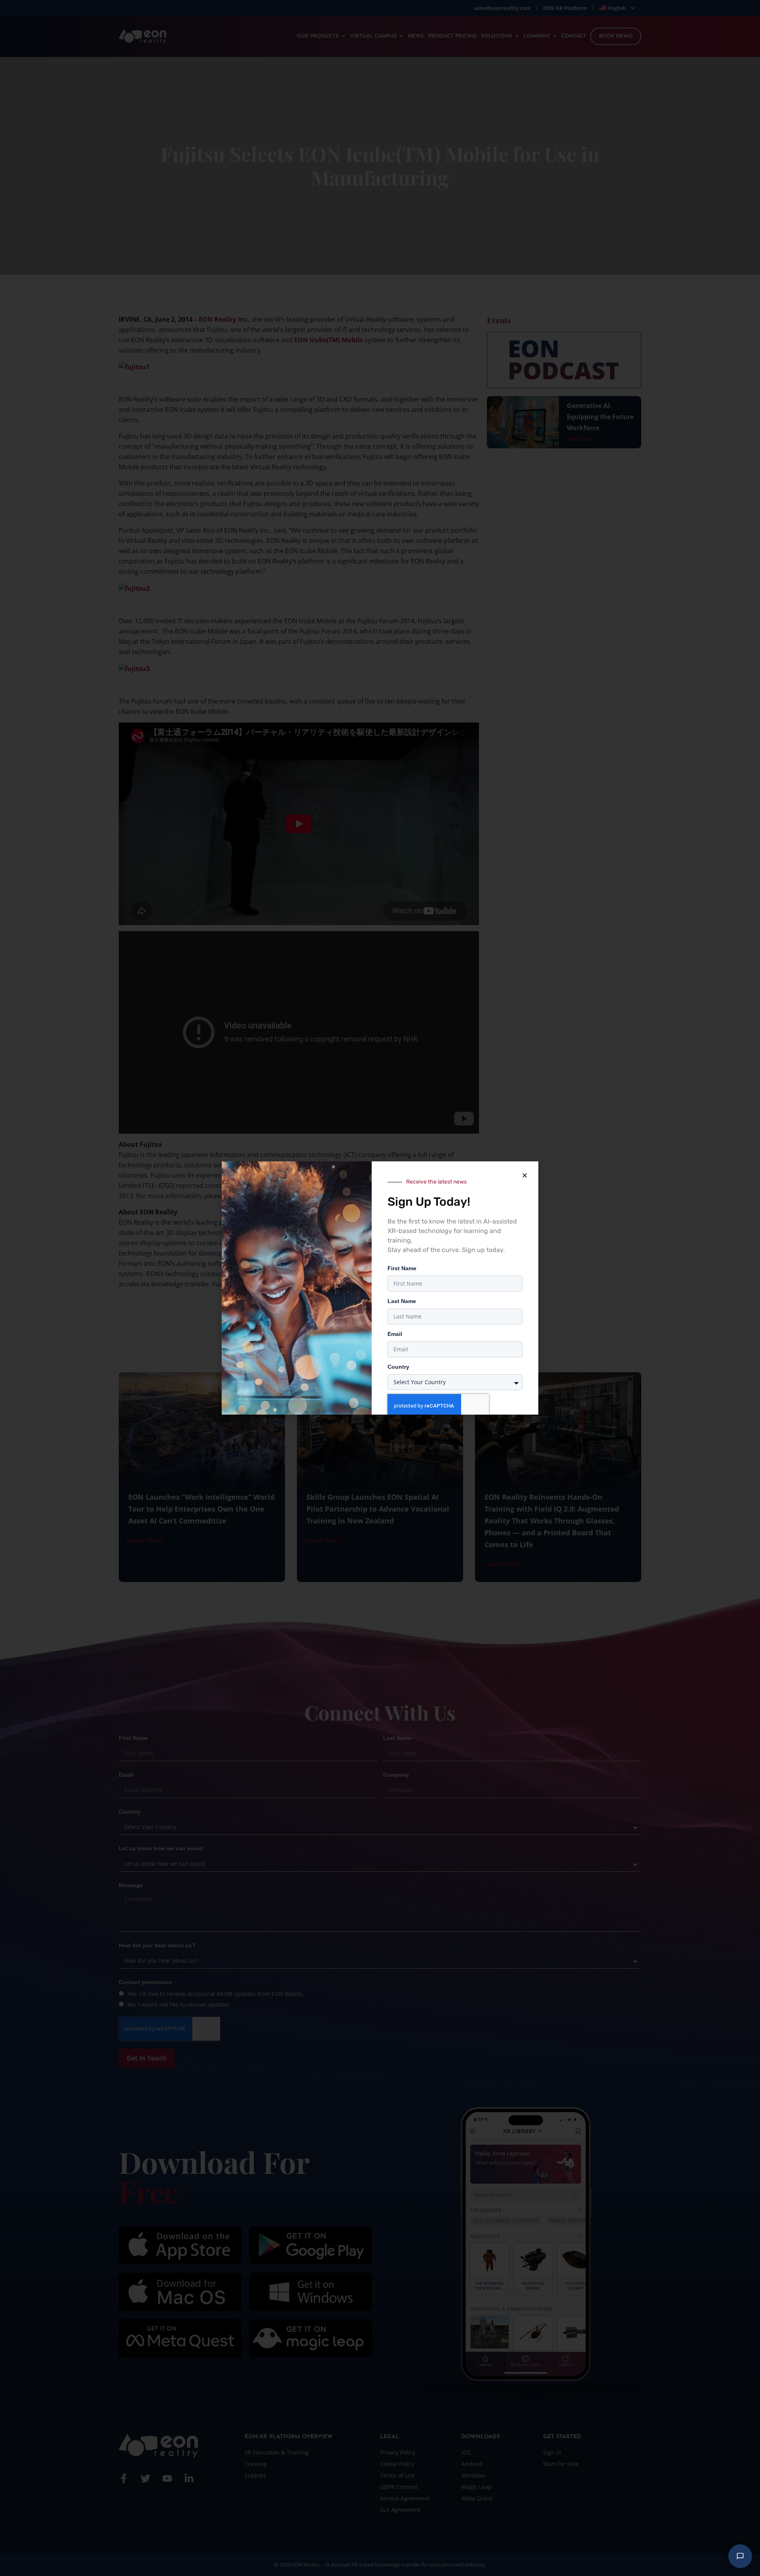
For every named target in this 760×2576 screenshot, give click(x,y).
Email (395, 1334)
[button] (524, 1175)
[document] (380, 1288)
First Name (402, 1268)
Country (398, 1367)
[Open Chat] (740, 2556)
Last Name (402, 1301)
